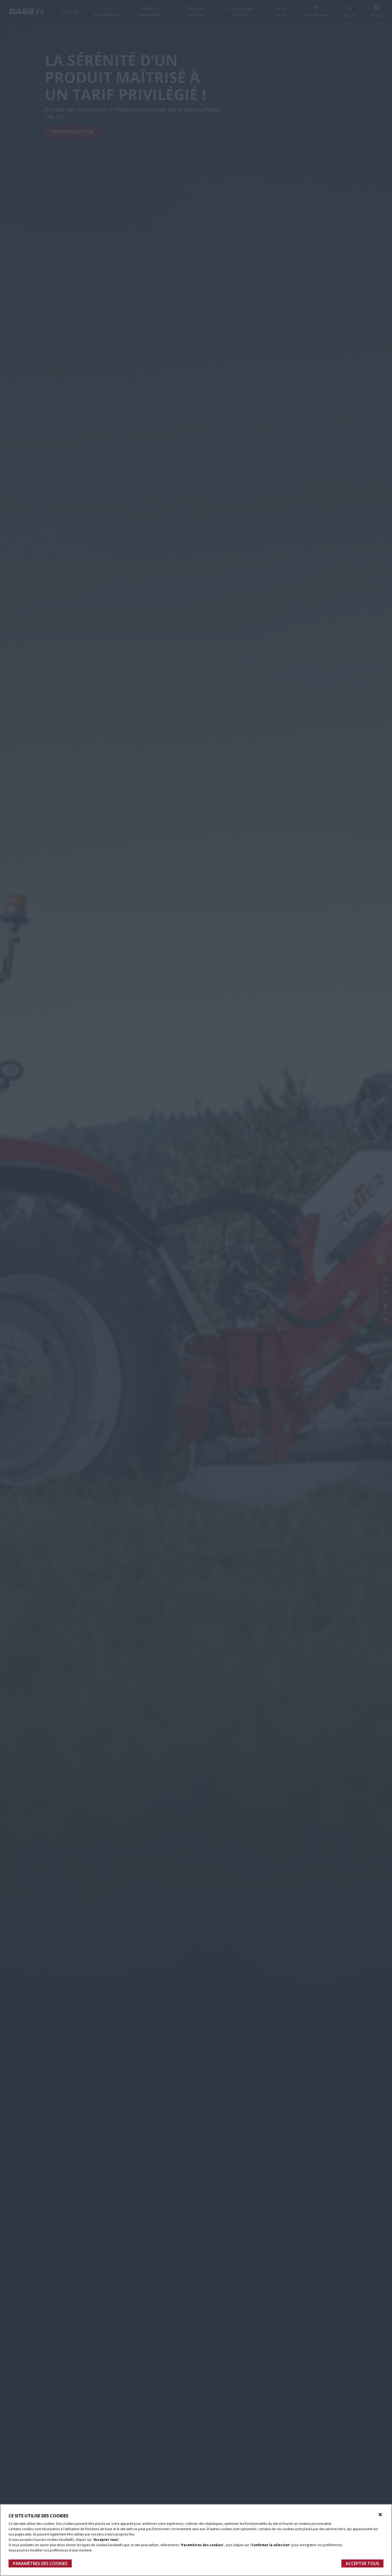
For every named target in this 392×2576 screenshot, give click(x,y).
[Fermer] (380, 2515)
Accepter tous (362, 2563)
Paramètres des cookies (40, 2563)
